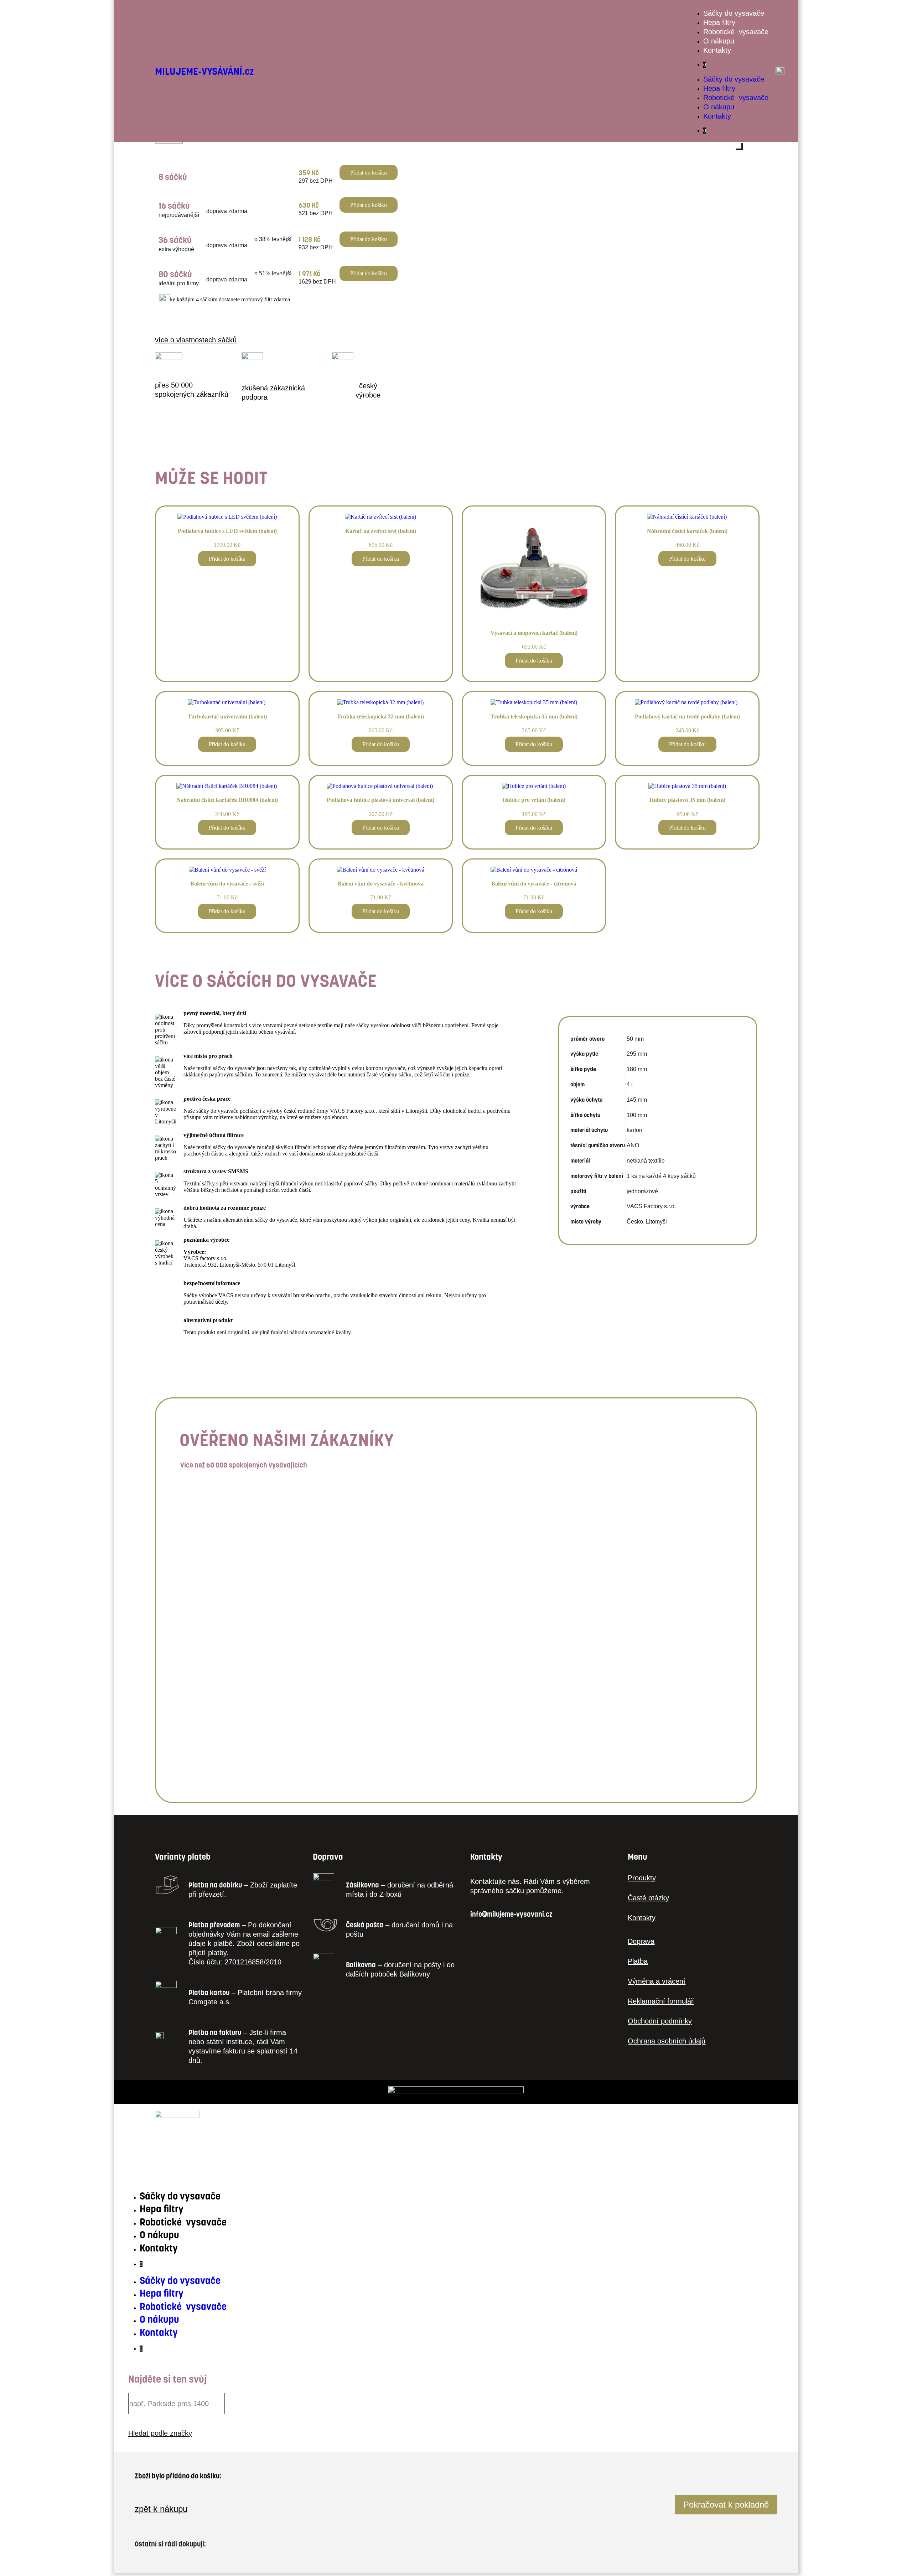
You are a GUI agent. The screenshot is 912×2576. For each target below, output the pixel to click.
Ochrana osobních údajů (667, 2041)
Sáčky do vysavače (734, 13)
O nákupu (719, 41)
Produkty (642, 1878)
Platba (638, 1961)
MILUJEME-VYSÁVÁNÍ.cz (204, 71)
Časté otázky (648, 1898)
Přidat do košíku (369, 173)
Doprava (641, 1941)
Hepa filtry (719, 22)
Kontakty (717, 50)
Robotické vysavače (736, 32)
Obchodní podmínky (660, 2021)
